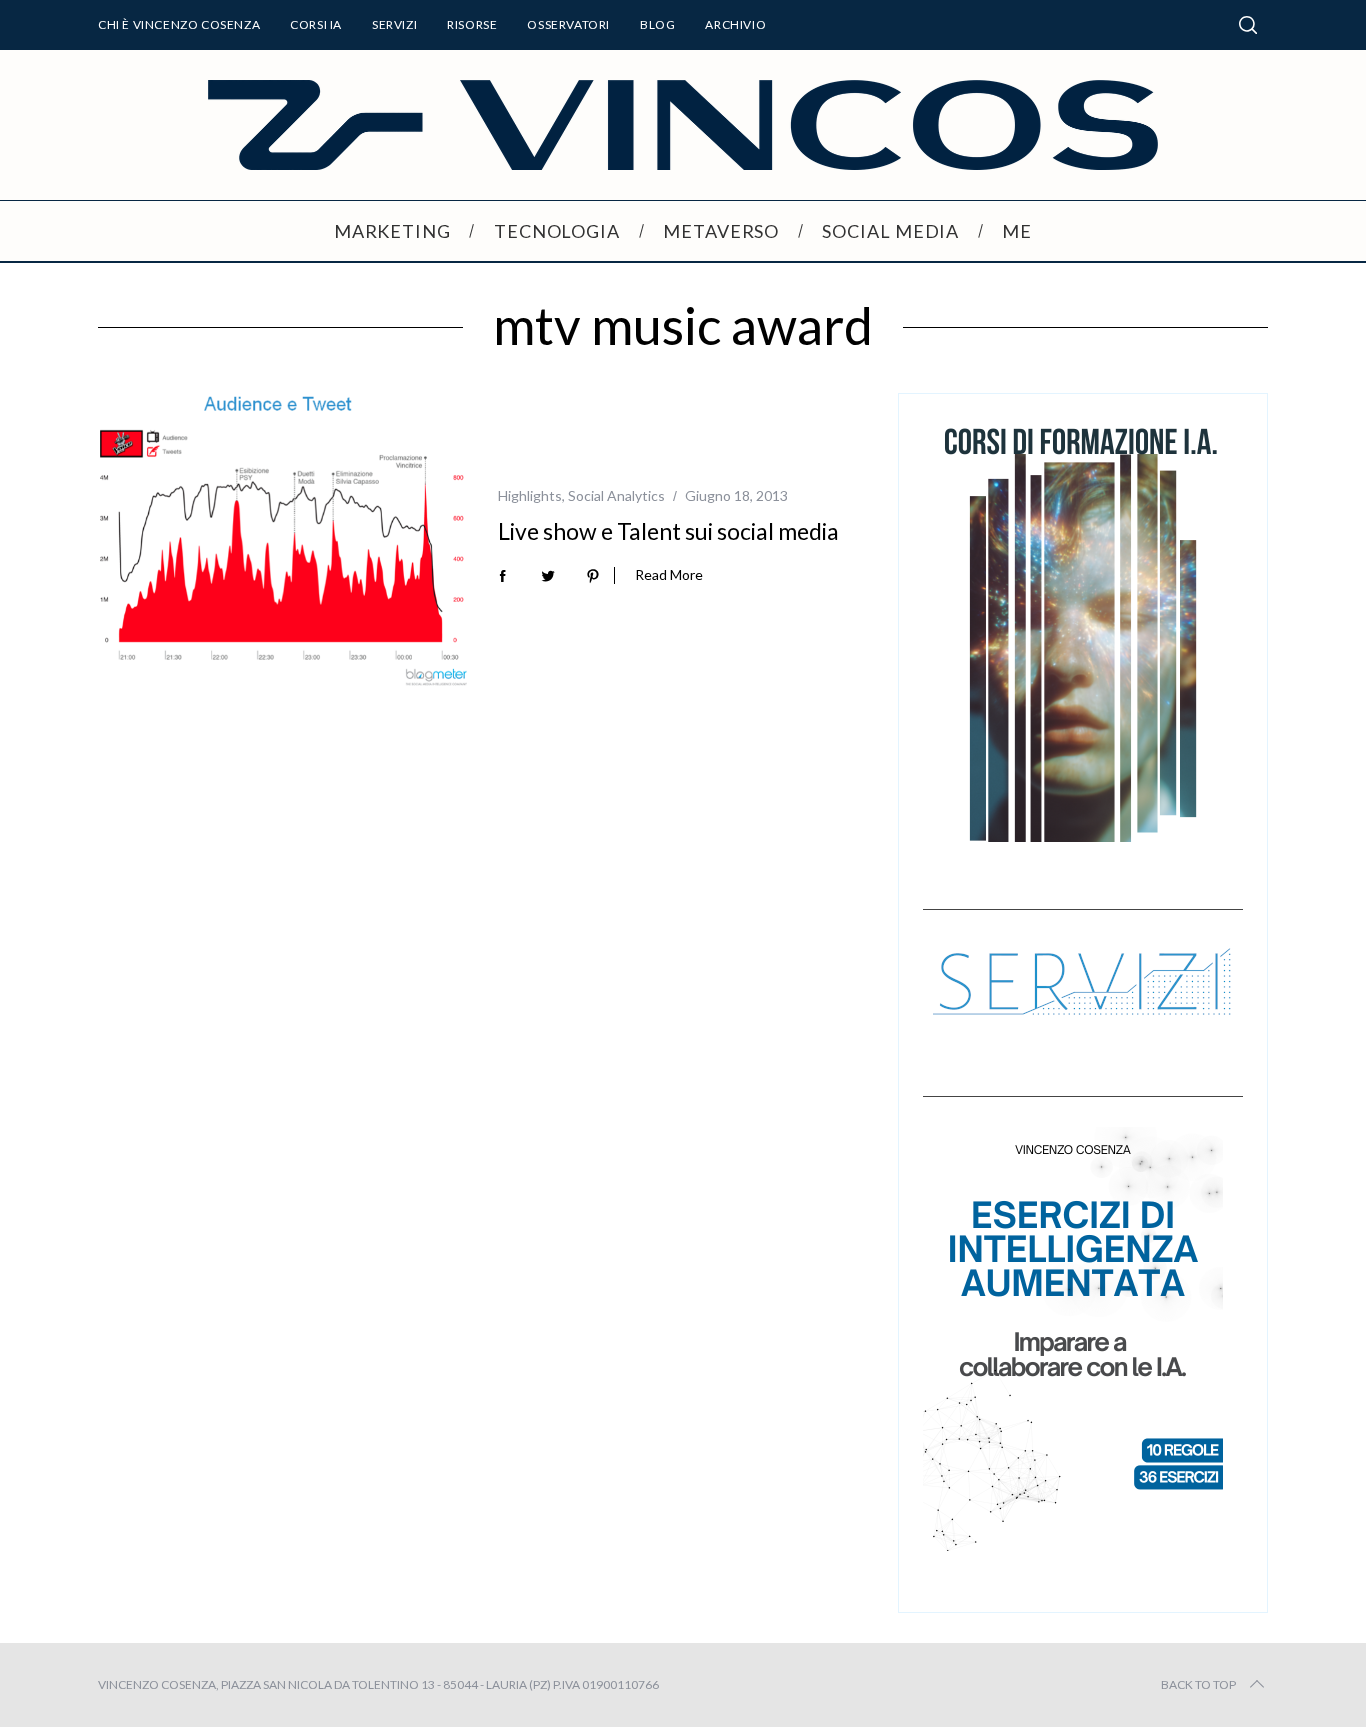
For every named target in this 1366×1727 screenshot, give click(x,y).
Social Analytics (616, 495)
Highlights (530, 495)
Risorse (472, 24)
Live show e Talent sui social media (668, 531)
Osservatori (568, 24)
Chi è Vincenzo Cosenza (179, 24)
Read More (669, 575)
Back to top (1198, 1684)
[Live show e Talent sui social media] (283, 541)
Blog (657, 24)
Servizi (394, 24)
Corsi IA (316, 24)
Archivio (735, 24)
